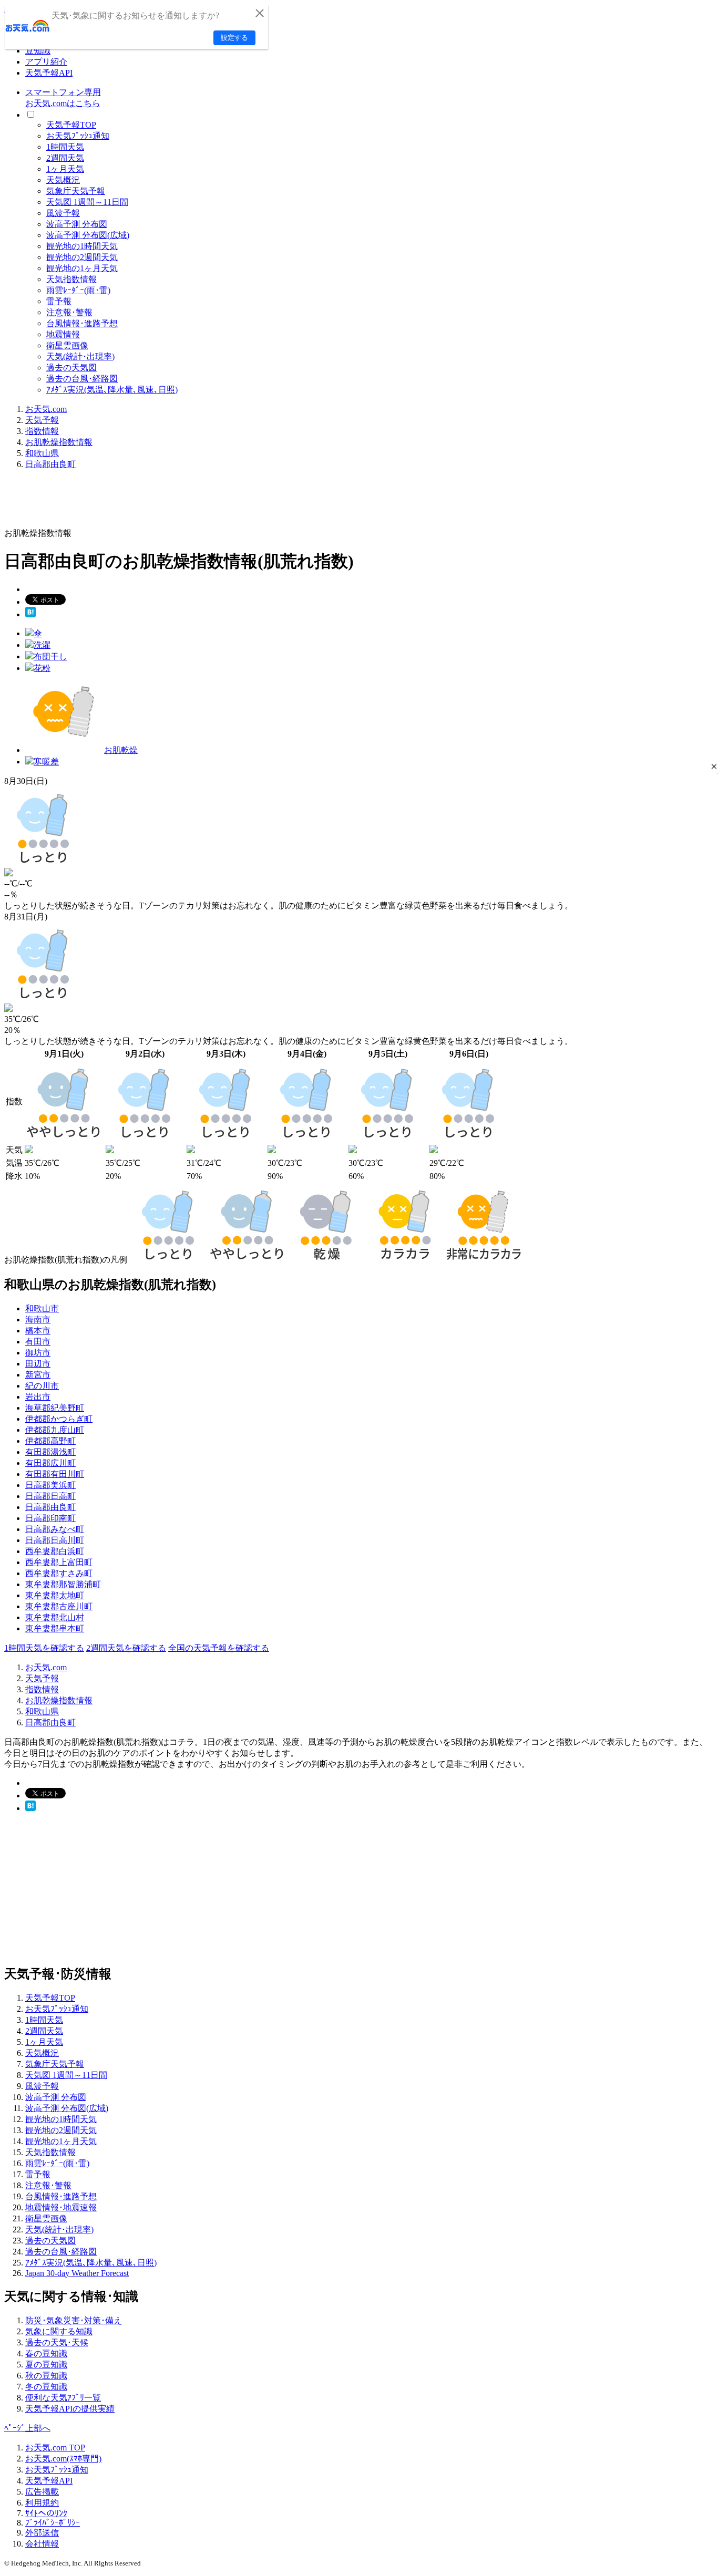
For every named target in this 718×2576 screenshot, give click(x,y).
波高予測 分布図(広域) (88, 235)
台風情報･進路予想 (82, 323)
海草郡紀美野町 (55, 1408)
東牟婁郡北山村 (55, 1617)
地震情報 (63, 334)
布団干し (50, 656)
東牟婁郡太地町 (55, 1595)
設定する (234, 38)
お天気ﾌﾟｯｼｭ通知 (78, 136)
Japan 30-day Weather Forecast (77, 2273)
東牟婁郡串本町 (55, 1628)
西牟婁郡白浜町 (55, 1551)
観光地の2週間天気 (82, 257)
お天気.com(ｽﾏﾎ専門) (63, 2459)
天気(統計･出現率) (80, 356)
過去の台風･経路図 (82, 379)
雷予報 (59, 301)
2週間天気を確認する (126, 1648)
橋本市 (38, 1331)
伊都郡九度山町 (55, 1430)
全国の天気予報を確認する (219, 1648)
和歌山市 (42, 1308)
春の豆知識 (46, 2353)
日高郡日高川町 (55, 1540)
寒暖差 (46, 762)
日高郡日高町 (50, 1496)
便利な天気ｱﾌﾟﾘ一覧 (63, 2398)
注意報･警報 (69, 312)
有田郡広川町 (50, 1463)
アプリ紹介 (46, 62)
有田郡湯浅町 (50, 1452)
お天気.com (46, 409)
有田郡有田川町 (55, 1474)
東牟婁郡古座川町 (59, 1606)
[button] (714, 766)
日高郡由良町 (50, 464)
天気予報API (49, 73)
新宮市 (38, 1375)
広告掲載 (42, 2492)
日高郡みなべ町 (55, 1529)
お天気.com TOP (55, 2448)
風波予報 (63, 213)
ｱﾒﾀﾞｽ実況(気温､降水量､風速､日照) (112, 390)
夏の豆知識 (46, 2365)
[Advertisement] (196, 502)
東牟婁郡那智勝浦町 (63, 1584)
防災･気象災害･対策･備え (74, 2320)
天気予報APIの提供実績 (70, 2409)
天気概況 (63, 180)
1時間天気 (65, 147)
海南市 (38, 1320)
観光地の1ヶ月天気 (82, 268)
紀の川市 (42, 1386)
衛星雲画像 (67, 345)
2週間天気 (65, 158)
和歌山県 (42, 453)
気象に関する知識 (59, 2331)
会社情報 (42, 2544)
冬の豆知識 (46, 2387)
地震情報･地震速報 (61, 2207)
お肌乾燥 (121, 750)
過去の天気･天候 (57, 2342)
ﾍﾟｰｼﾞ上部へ (27, 2428)
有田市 (38, 1342)
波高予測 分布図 (77, 224)
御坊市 (38, 1353)
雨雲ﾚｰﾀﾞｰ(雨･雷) (78, 290)
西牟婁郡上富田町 (59, 1562)
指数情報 (42, 431)
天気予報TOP (71, 125)
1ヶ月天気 (65, 169)
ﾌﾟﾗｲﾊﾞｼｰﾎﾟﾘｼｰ (53, 2523)
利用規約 (42, 2503)
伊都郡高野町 (50, 1441)
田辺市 (38, 1364)
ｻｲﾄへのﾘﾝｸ (46, 2513)
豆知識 (38, 51)
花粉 (42, 668)
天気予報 (42, 420)
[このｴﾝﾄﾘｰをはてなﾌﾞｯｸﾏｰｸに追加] (30, 614)
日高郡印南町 (50, 1518)
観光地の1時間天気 (82, 246)
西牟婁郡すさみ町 (59, 1573)
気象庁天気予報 (76, 191)
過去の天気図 (71, 368)
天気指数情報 (71, 279)
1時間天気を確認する (44, 1648)
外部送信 (42, 2533)
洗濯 (42, 645)
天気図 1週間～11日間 (87, 202)
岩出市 (38, 1397)
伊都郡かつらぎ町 (59, 1419)
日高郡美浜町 (50, 1485)
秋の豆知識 (46, 2376)
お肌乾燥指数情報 (59, 442)
